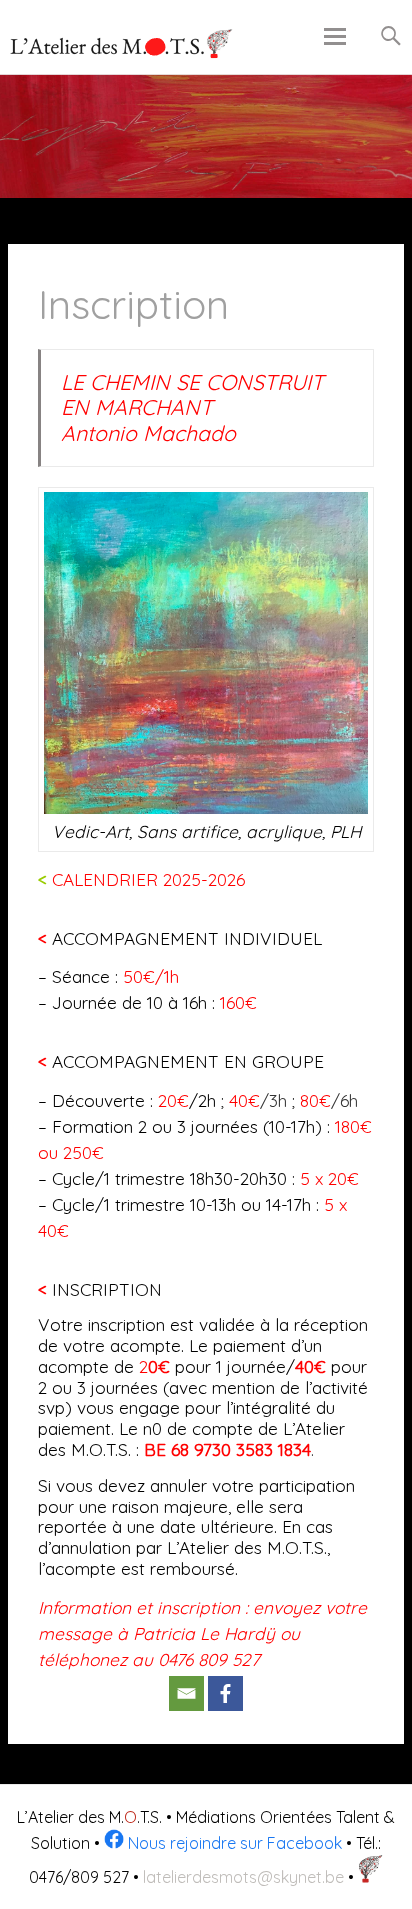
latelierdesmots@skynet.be (243, 1877)
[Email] (186, 1693)
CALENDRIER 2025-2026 (141, 879)
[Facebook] (225, 1693)
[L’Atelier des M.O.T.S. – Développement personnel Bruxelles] (122, 43)
